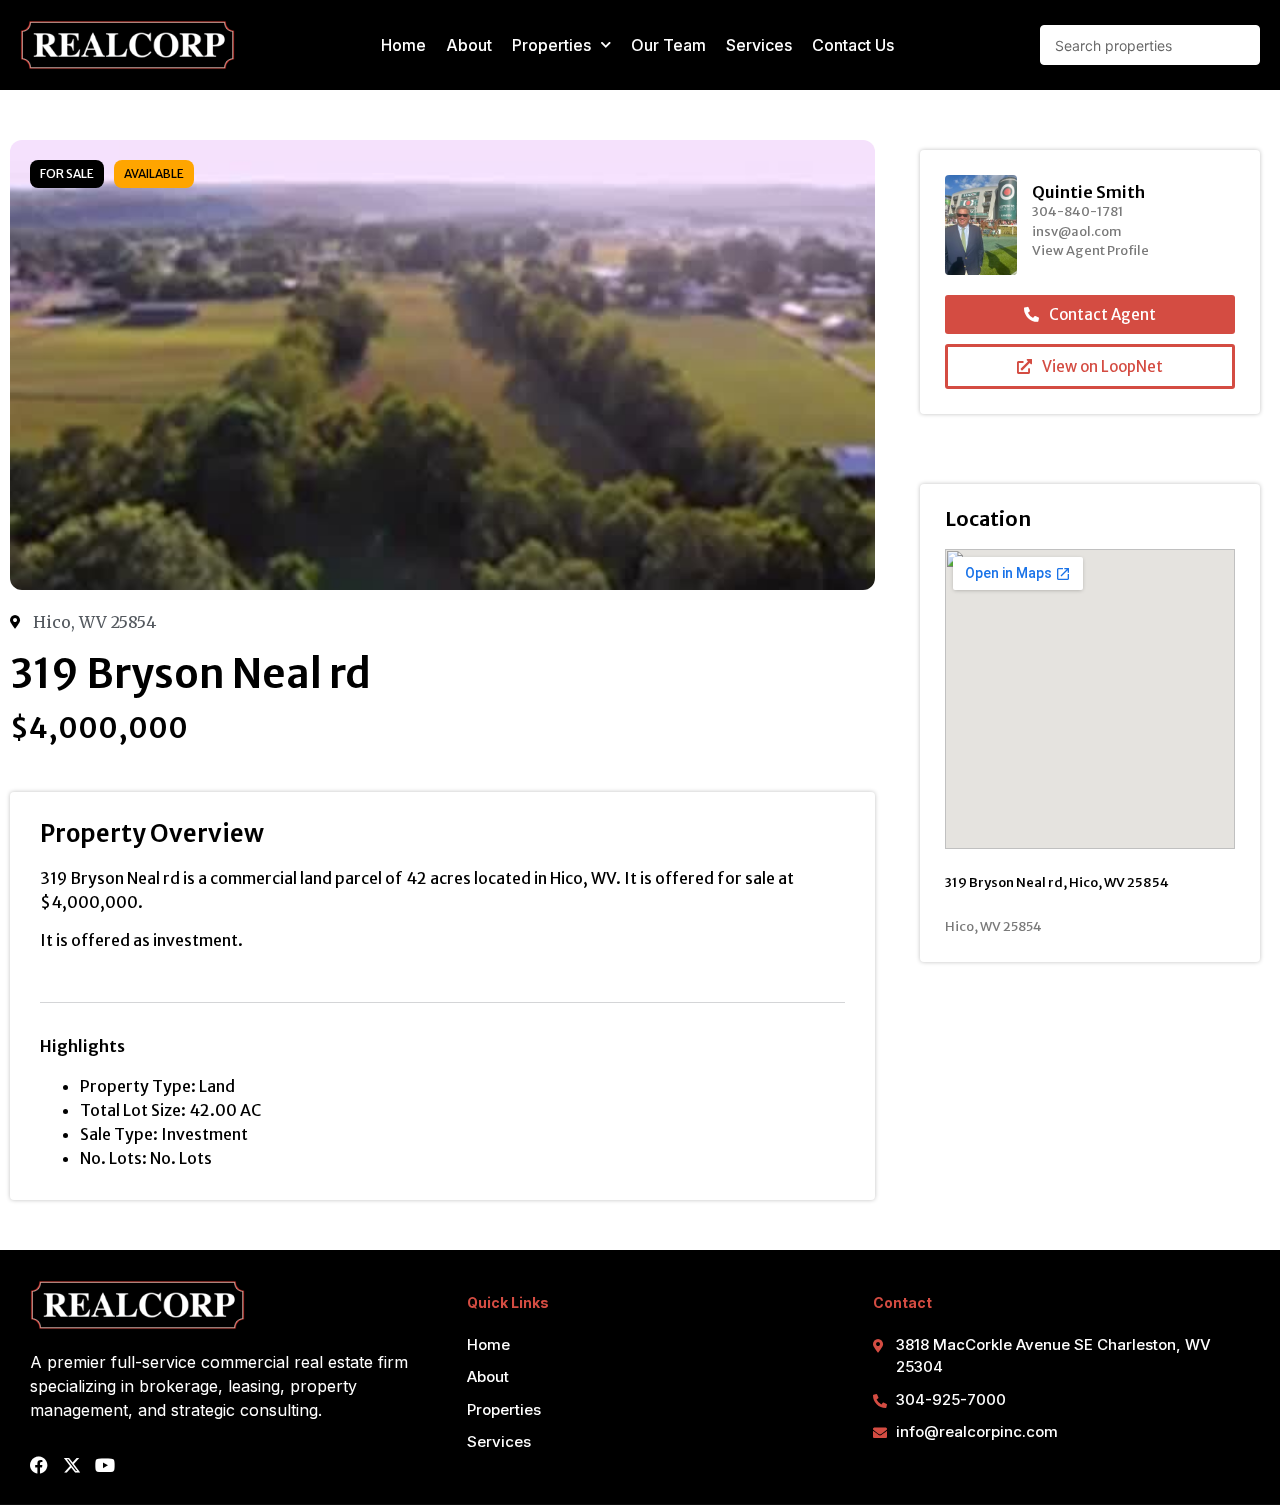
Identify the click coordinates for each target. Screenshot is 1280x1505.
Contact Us (853, 45)
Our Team (668, 45)
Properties (551, 45)
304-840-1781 (1077, 211)
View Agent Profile (1090, 250)
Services (759, 45)
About (469, 45)
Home (403, 45)
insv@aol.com (1077, 231)
